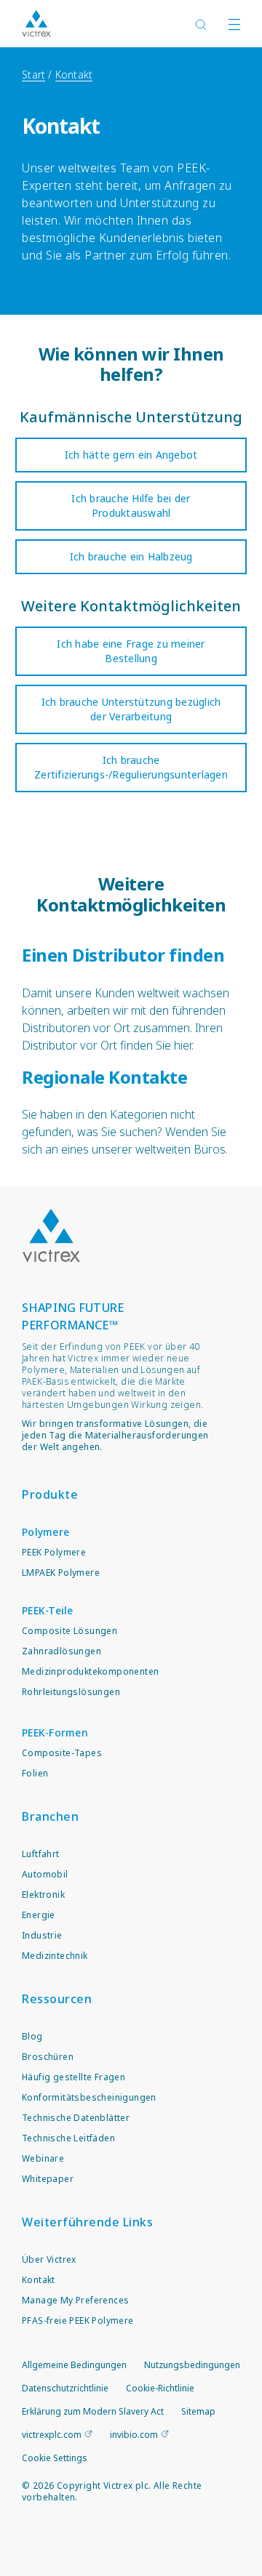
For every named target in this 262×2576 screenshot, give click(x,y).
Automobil (45, 1874)
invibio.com (134, 2435)
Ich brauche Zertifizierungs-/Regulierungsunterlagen (131, 767)
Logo (51, 1236)
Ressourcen (57, 1999)
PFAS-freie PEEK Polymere (78, 2321)
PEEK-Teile (48, 1610)
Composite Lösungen (70, 1631)
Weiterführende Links (87, 2222)
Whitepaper (48, 2179)
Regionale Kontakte (104, 1077)
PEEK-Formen (55, 1732)
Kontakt (74, 75)
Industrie (42, 1935)
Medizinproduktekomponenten (90, 1671)
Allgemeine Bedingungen (74, 2365)
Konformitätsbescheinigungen (89, 2097)
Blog (32, 2036)
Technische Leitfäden (68, 2138)
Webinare (43, 2158)
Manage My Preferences (75, 2300)
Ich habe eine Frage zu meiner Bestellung (131, 651)
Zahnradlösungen (61, 1651)
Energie (39, 1915)
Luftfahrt (41, 1854)
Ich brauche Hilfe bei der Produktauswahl (131, 506)
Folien (35, 1773)
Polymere (45, 1532)
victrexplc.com (52, 2435)
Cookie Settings (55, 2458)
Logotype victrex (36, 24)
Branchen (50, 1816)
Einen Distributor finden (123, 955)
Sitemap (198, 2411)
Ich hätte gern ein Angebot (131, 455)
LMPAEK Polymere (61, 1573)
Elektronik (43, 1895)
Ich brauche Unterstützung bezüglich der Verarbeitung (131, 709)
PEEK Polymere (54, 1552)
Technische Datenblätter (76, 2118)
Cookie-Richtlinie (160, 2388)
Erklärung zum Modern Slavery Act (93, 2411)
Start (33, 75)
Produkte (50, 1494)
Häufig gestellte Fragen (74, 2077)
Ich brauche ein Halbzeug (131, 556)
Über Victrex (49, 2259)
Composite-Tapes (62, 1753)
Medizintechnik (55, 1956)
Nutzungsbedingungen (192, 2365)
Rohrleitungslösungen (71, 1692)
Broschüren (48, 2057)
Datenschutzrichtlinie (65, 2388)
